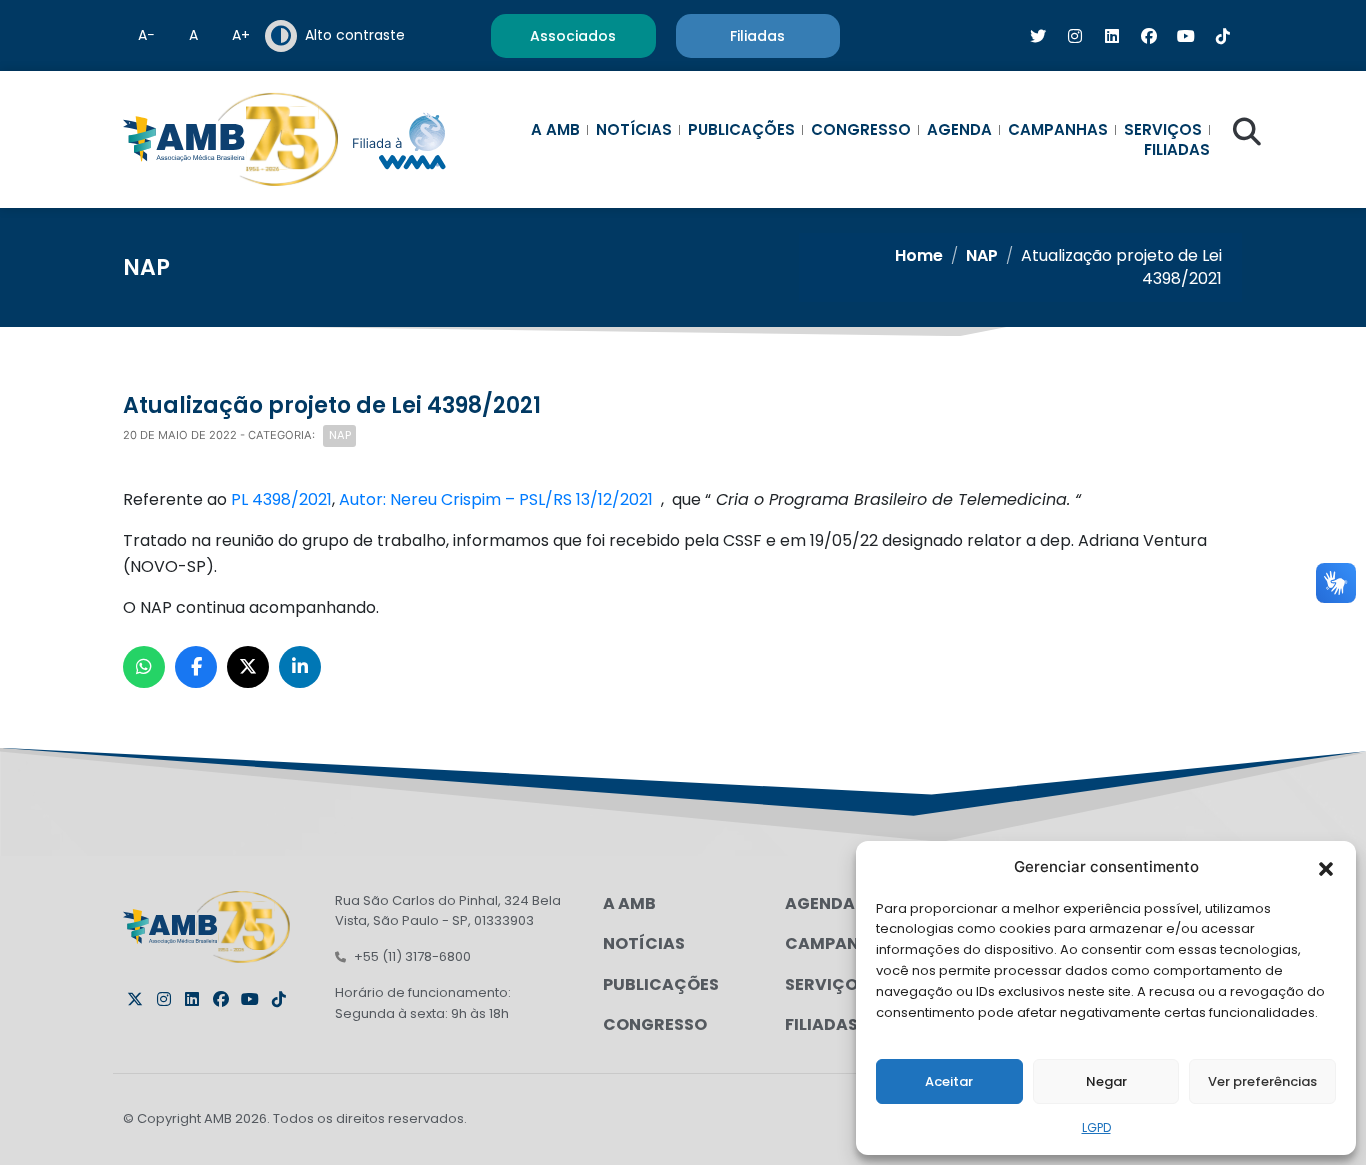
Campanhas (1058, 130)
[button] (1326, 867)
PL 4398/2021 (281, 499)
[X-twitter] (135, 999)
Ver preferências (1262, 1081)
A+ (241, 35)
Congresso (861, 130)
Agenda (959, 130)
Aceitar (949, 1081)
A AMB (555, 130)
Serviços (1163, 130)
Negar (1106, 1081)
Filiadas (1177, 150)
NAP (982, 255)
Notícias (634, 130)
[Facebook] (221, 999)
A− (146, 35)
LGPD (1096, 1127)
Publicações (741, 130)
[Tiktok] (279, 999)
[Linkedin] (192, 999)
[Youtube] (250, 999)
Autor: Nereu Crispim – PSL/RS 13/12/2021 (498, 499)
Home (919, 255)
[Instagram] (164, 999)
